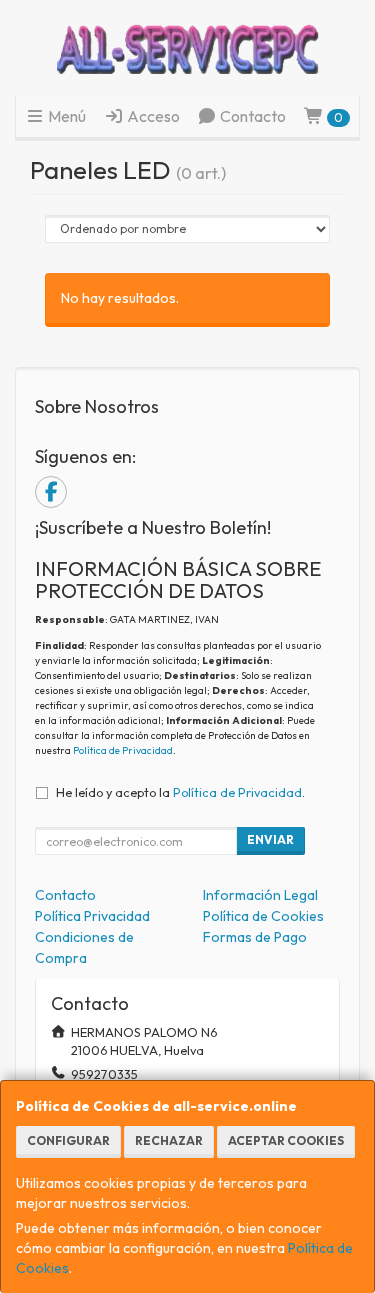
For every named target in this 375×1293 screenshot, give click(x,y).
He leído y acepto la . (180, 792)
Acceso (152, 116)
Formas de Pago (255, 937)
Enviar (270, 839)
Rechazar (169, 1140)
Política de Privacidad (123, 750)
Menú (65, 116)
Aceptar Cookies (286, 1140)
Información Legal (260, 895)
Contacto (251, 116)
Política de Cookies (263, 916)
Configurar (68, 1140)
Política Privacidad (92, 916)
